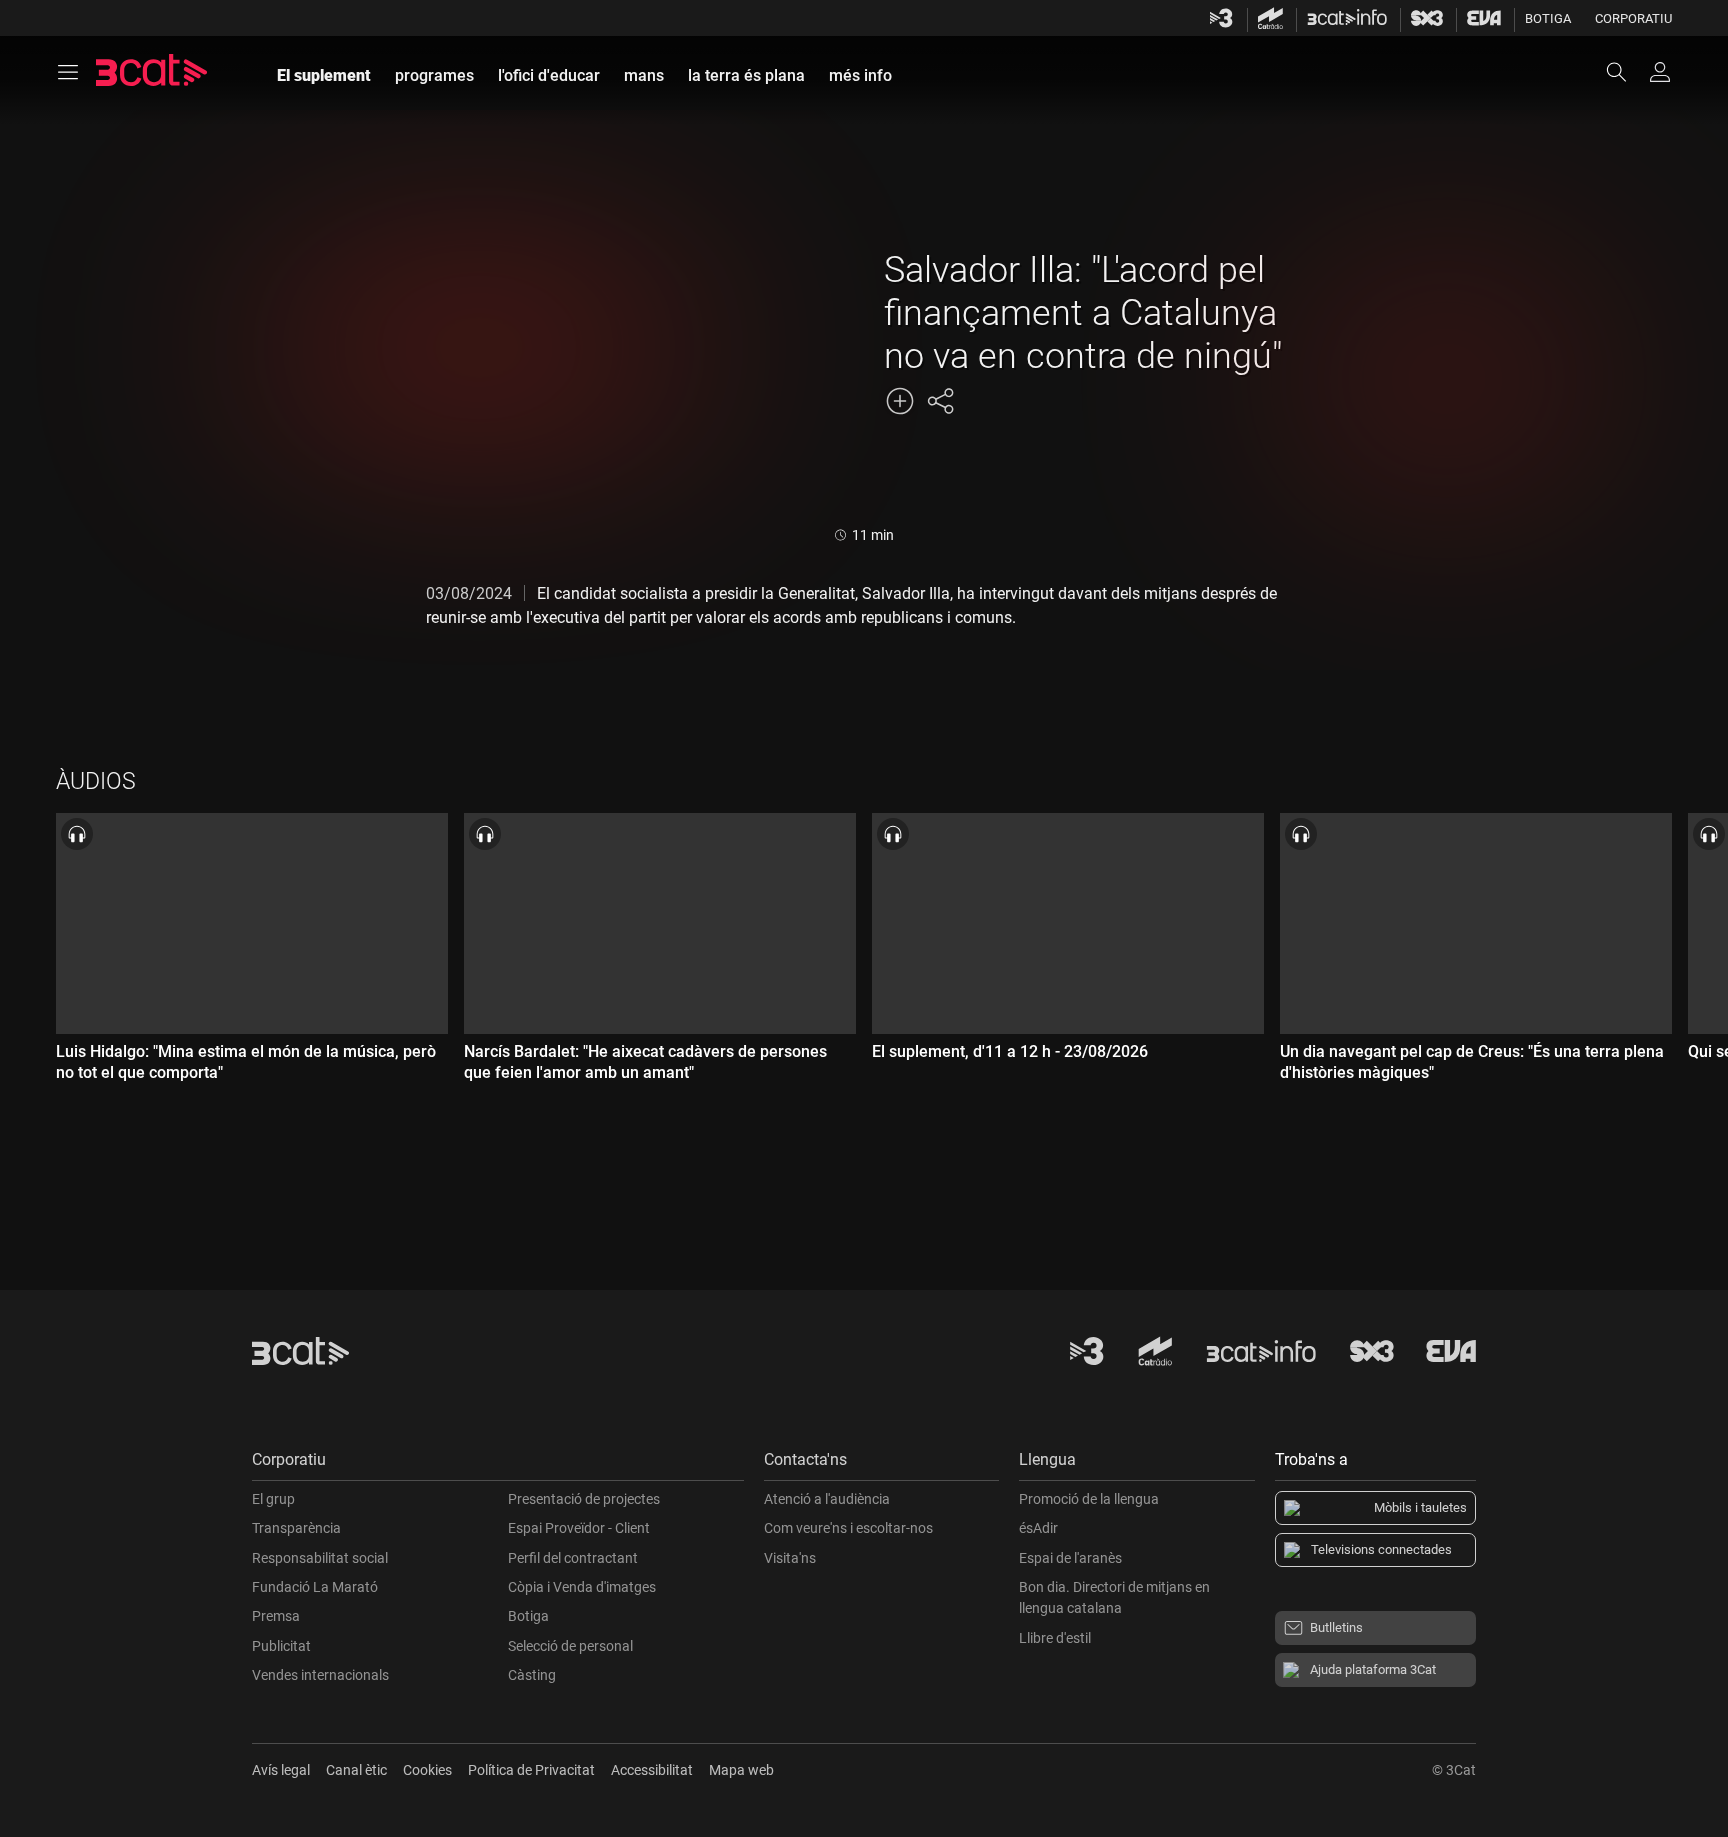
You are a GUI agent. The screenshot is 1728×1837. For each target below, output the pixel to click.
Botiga (1548, 18)
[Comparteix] (940, 401)
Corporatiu (1633, 18)
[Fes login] (1660, 72)
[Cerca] (1626, 72)
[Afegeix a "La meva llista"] (900, 401)
